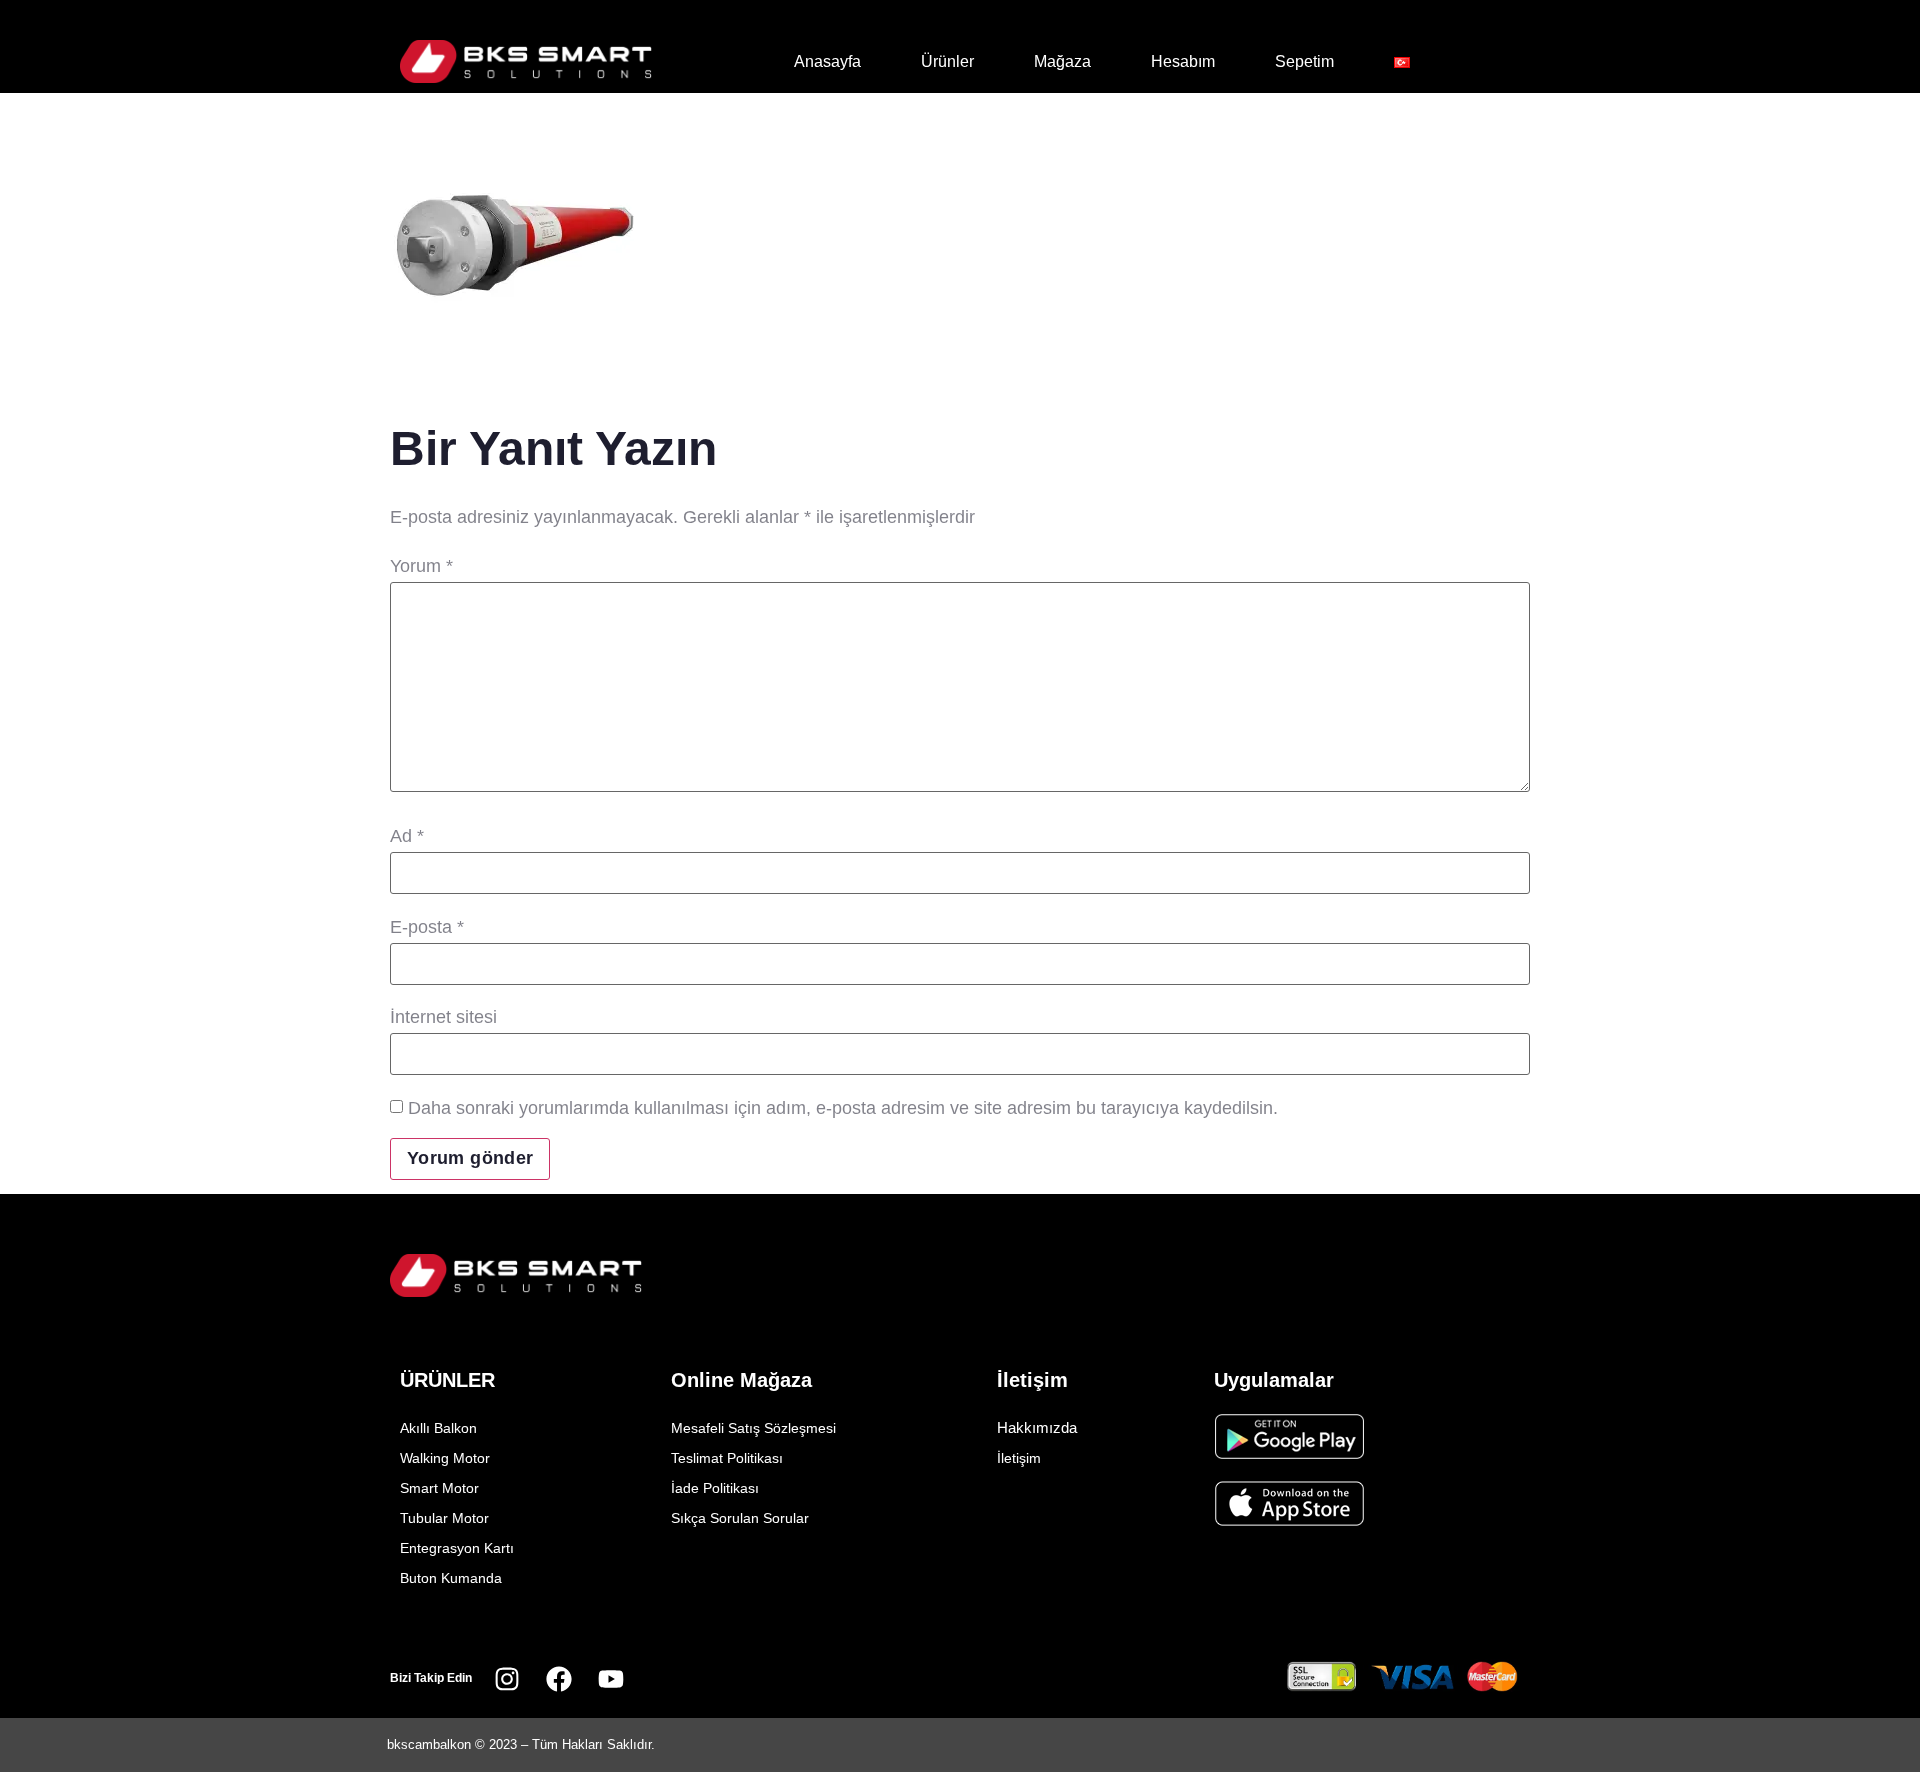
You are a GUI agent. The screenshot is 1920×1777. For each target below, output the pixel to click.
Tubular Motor (444, 1518)
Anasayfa (827, 61)
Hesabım (1183, 61)
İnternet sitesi (443, 1017)
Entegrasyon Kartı (457, 1548)
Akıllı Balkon (438, 1428)
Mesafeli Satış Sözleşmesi (753, 1428)
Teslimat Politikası (727, 1458)
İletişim (1019, 1458)
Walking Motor (445, 1458)
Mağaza (1062, 61)
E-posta (427, 927)
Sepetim (1304, 61)
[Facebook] (559, 1679)
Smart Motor (439, 1488)
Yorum (421, 566)
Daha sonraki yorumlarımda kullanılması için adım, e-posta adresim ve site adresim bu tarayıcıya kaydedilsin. (843, 1108)
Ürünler (947, 61)
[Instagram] (507, 1679)
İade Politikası (715, 1488)
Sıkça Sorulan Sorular (740, 1518)
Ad (407, 836)
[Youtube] (611, 1679)
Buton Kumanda (451, 1578)
